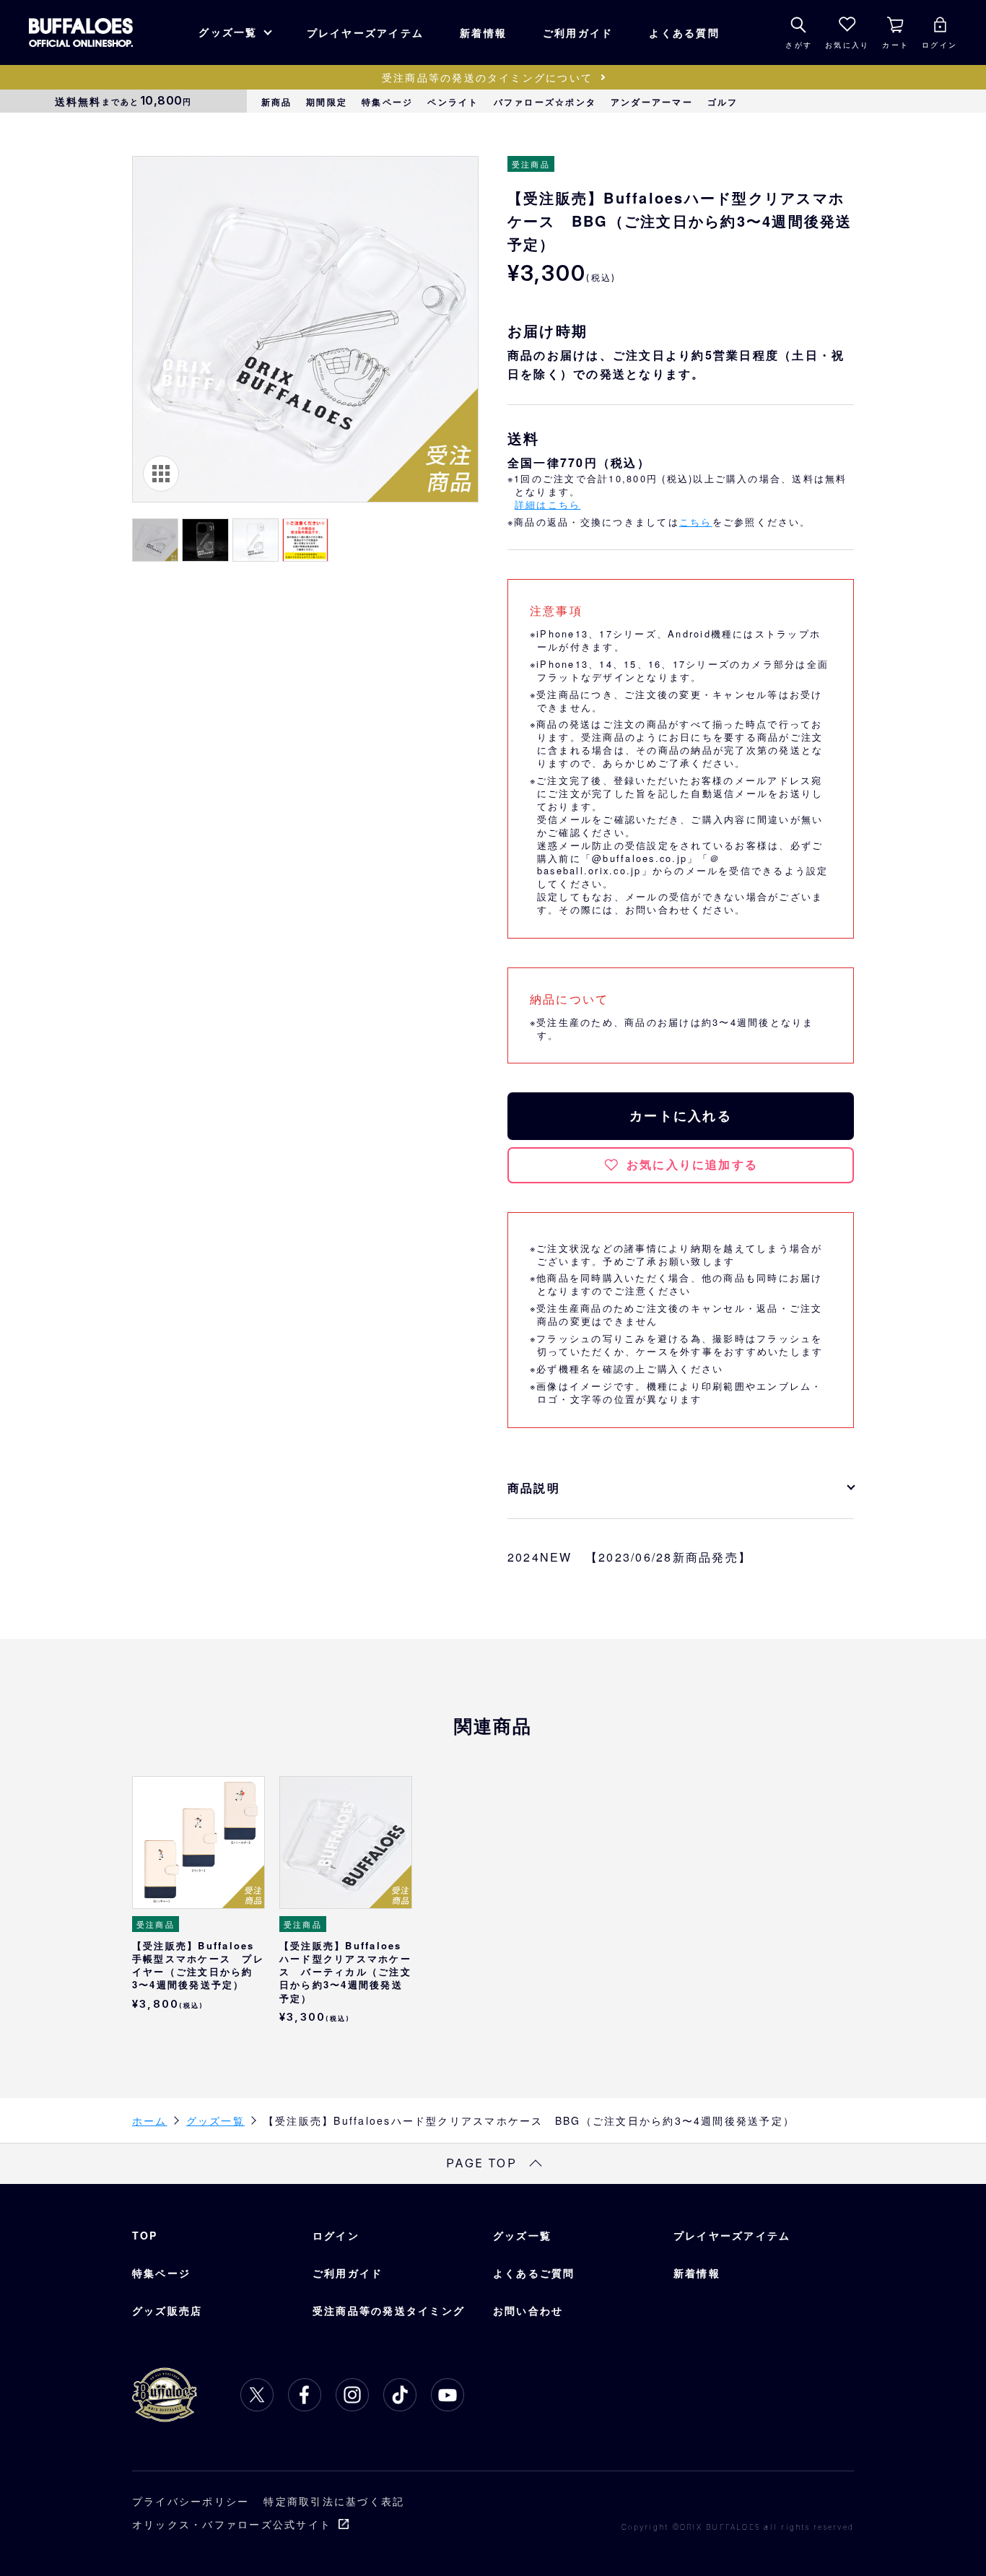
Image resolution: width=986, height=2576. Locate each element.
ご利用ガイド (578, 32)
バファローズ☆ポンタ (545, 102)
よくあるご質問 (534, 2273)
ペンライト (453, 102)
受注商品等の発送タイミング (389, 2310)
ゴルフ (723, 102)
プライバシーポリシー (191, 2501)
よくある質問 (684, 32)
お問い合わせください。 (686, 909)
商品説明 (534, 1488)
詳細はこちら (547, 504)
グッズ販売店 (167, 2310)
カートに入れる (681, 1115)
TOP (145, 2235)
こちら (696, 522)
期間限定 (327, 102)
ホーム (150, 2120)
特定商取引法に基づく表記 (334, 2501)
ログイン (336, 2235)
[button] (155, 540)
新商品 (277, 102)
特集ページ (387, 102)
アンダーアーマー (652, 102)
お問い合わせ (528, 2310)
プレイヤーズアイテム (365, 32)
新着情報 (483, 32)
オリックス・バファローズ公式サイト (232, 2524)
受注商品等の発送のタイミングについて (487, 77)
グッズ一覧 (228, 32)
